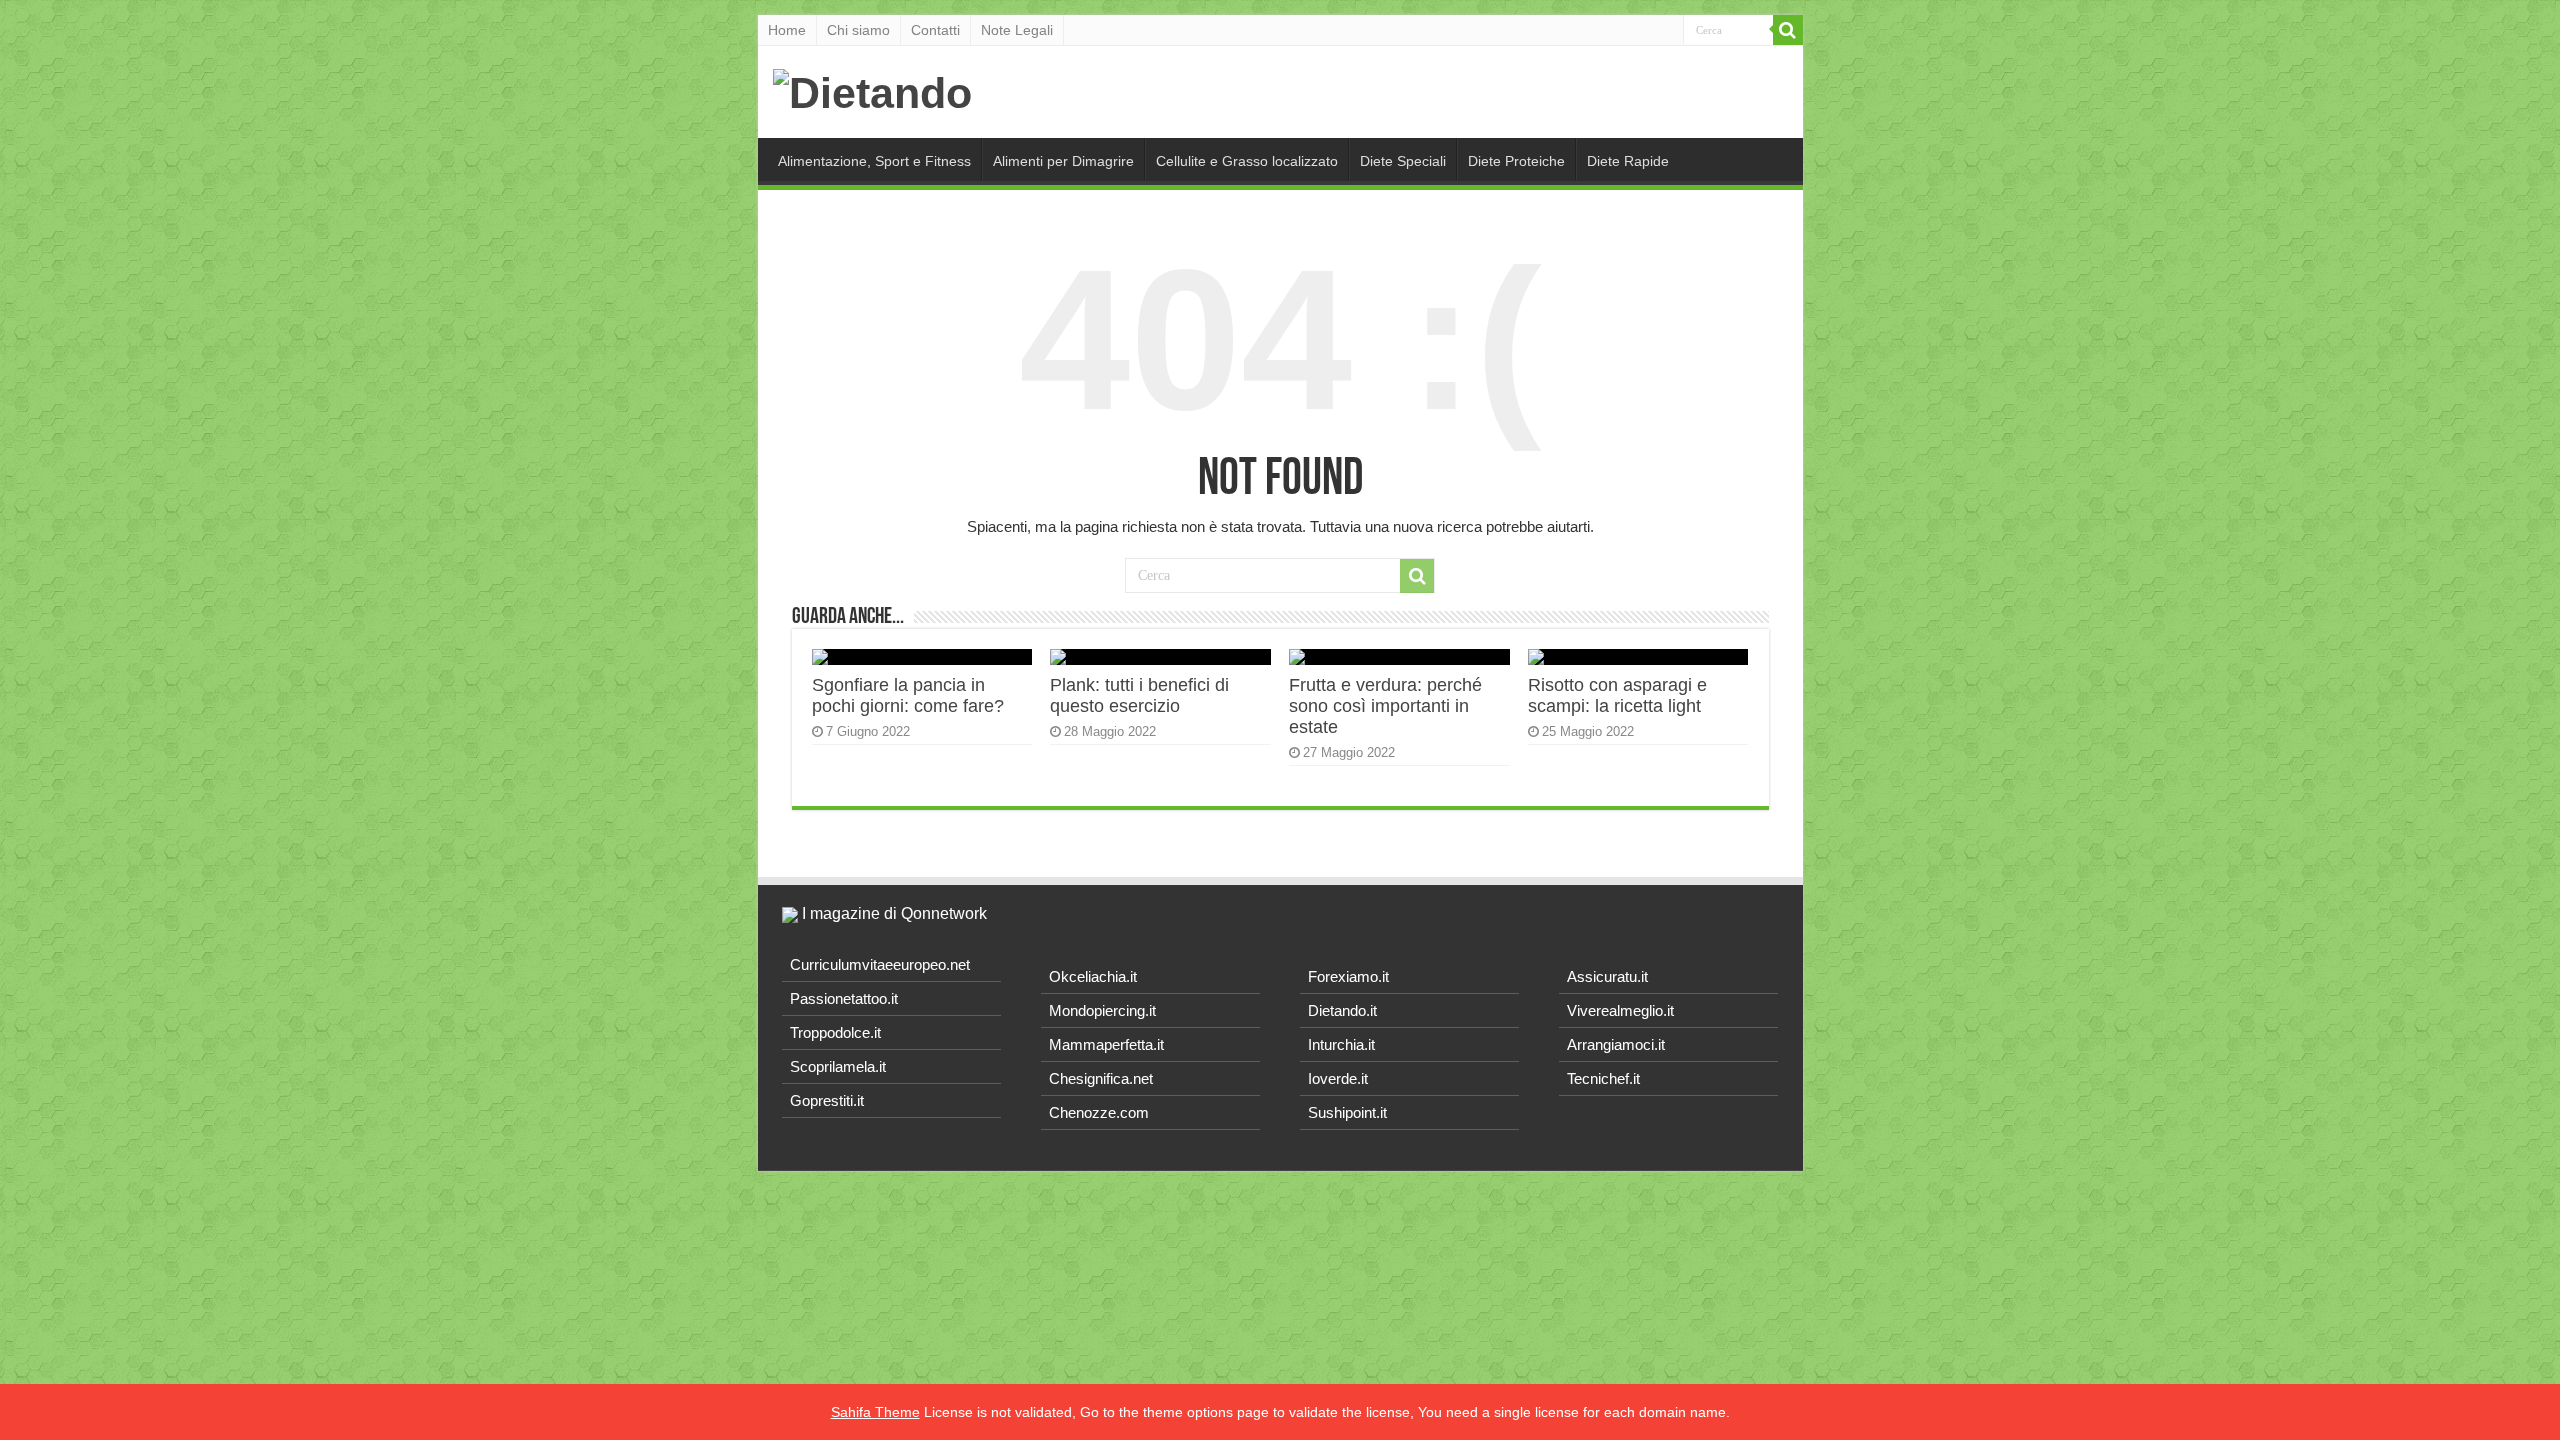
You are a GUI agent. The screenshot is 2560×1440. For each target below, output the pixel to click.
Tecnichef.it (1603, 1078)
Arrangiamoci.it (1616, 1044)
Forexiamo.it (1348, 976)
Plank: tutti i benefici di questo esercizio (1139, 695)
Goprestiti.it (827, 1100)
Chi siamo (858, 30)
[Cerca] (1788, 30)
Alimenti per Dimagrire (1063, 161)
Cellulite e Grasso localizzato (1247, 161)
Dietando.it (1342, 1010)
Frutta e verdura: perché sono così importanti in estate (1385, 706)
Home (787, 30)
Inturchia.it (1341, 1044)
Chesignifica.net (1101, 1078)
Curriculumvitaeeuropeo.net (880, 964)
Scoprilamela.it (838, 1066)
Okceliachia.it (1093, 976)
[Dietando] (872, 90)
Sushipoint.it (1347, 1112)
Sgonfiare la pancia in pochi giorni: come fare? (908, 695)
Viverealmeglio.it (1620, 1010)
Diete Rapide (1628, 161)
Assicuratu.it (1607, 976)
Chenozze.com (1099, 1112)
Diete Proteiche (1516, 161)
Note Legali (1017, 30)
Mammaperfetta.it (1106, 1044)
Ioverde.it (1338, 1078)
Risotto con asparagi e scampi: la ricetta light (1617, 695)
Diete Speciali (1403, 161)
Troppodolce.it (835, 1032)
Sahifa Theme (875, 1412)
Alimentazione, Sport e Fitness (874, 161)
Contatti (935, 30)
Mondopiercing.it (1102, 1010)
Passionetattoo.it (844, 998)
